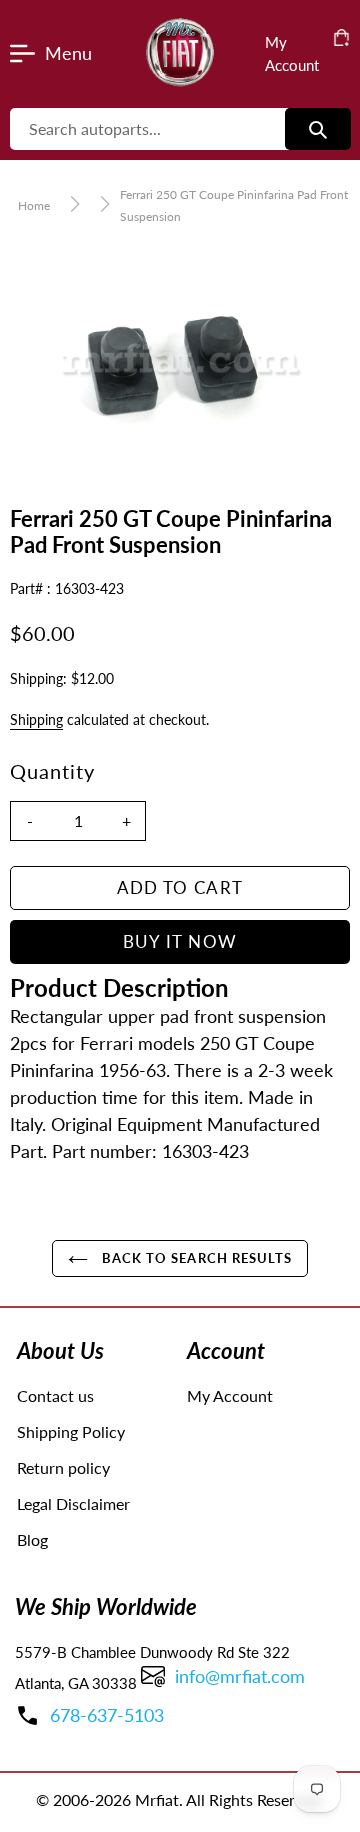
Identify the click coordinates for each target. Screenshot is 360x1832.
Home (34, 205)
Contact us (55, 1395)
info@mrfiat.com (240, 1676)
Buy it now (180, 941)
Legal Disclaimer (73, 1503)
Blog (32, 1539)
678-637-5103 (107, 1715)
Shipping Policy (71, 1431)
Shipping (36, 719)
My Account (230, 1395)
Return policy (63, 1467)
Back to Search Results (195, 1258)
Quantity (52, 771)
